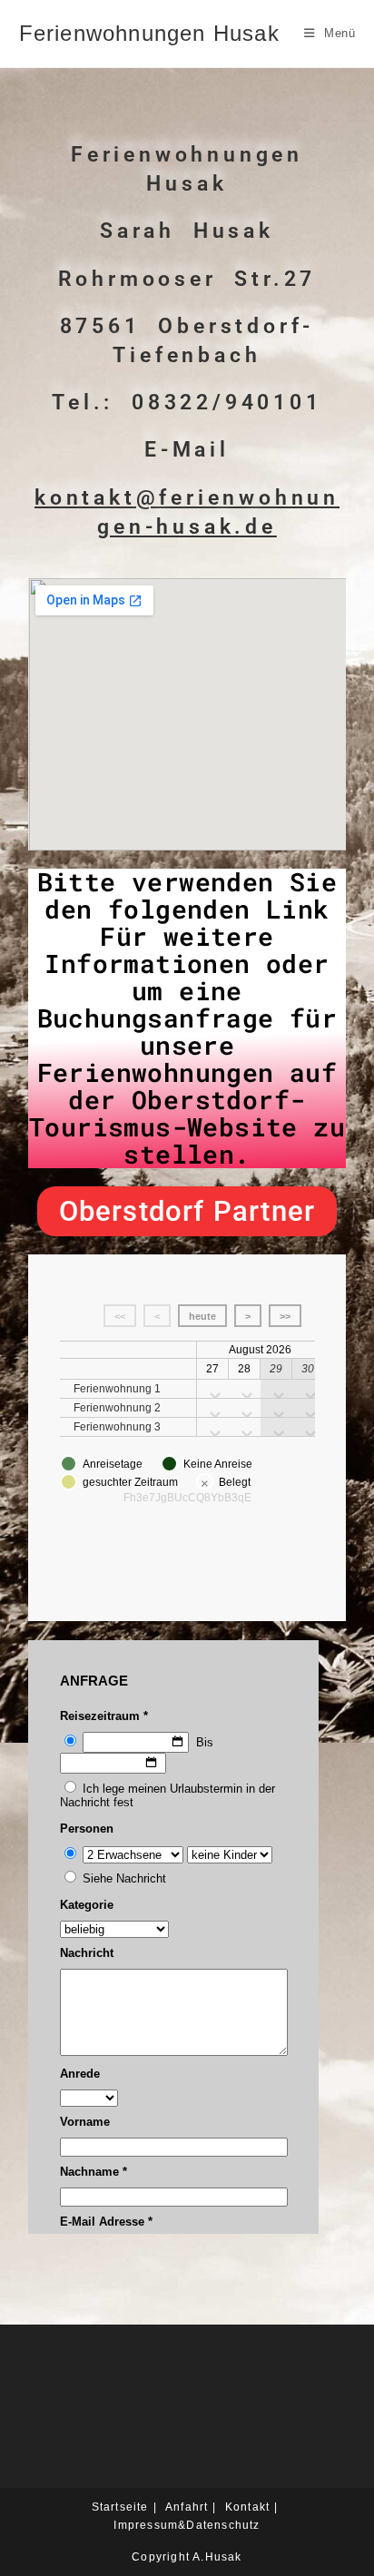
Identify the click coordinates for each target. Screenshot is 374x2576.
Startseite (120, 2507)
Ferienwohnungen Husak (149, 33)
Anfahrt (187, 2507)
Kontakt (247, 2507)
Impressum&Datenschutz (187, 2525)
